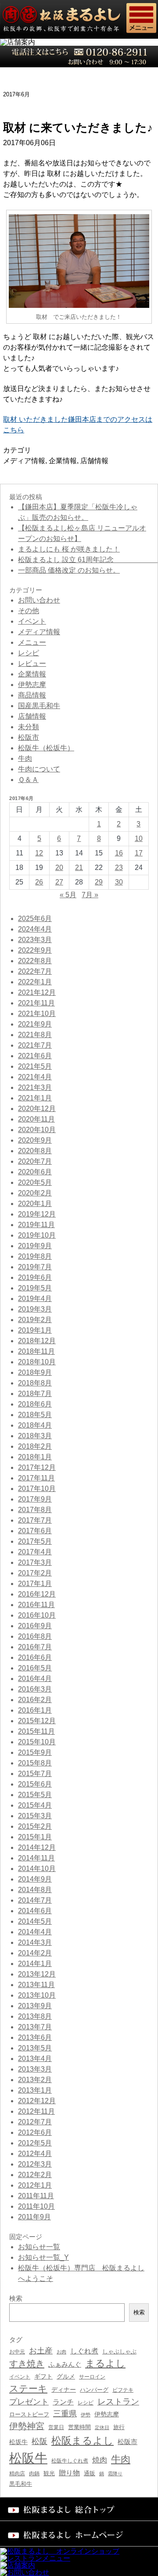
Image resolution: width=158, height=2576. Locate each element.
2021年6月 (35, 1056)
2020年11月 (36, 1119)
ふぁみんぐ (65, 2364)
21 (79, 868)
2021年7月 (35, 1045)
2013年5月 (35, 2048)
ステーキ (28, 2388)
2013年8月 (35, 2016)
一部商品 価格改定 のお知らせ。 (69, 570)
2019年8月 (35, 1256)
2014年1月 (35, 1964)
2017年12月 (37, 1467)
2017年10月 (37, 1489)
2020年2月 (35, 1193)
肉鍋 (34, 2474)
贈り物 (69, 2473)
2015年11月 (36, 1731)
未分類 (29, 727)
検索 (139, 2312)
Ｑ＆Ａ (28, 780)
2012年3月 (35, 2164)
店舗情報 (94, 461)
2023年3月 (35, 940)
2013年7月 (35, 2027)
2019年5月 (35, 1288)
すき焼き (27, 2364)
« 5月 (68, 895)
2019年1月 (35, 1330)
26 (39, 882)
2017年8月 (35, 1510)
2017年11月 (36, 1478)
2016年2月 (35, 1700)
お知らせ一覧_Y (43, 2257)
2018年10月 (37, 1362)
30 (119, 882)
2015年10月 (37, 1742)
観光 (49, 2473)
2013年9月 (35, 2006)
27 (59, 882)
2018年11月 (36, 1351)
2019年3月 (35, 1309)
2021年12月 (37, 992)
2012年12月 (37, 2101)
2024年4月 (35, 929)
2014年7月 (35, 1900)
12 (39, 853)
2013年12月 (37, 1974)
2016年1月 (35, 1710)
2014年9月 (35, 1879)
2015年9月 (35, 1752)
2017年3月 (35, 1562)
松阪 (39, 2441)
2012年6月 (35, 2132)
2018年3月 (35, 1436)
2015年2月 (35, 1826)
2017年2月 (35, 1573)
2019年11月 (36, 1225)
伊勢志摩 (32, 685)
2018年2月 (35, 1446)
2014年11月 (36, 1858)
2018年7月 (35, 1394)
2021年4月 (35, 1077)
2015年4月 (35, 1805)
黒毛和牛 (21, 2484)
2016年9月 (35, 1626)
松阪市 (29, 737)
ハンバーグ (94, 2390)
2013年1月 (35, 2090)
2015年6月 (35, 1784)
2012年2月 (35, 2175)
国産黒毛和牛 (39, 706)
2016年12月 (37, 1594)
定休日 (102, 2427)
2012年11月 (36, 2111)
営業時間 (79, 2427)
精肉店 (17, 2474)
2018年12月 (37, 1341)
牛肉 (25, 758)
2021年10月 (37, 1014)
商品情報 (32, 695)
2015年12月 (37, 1721)
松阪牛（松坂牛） (46, 748)
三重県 (65, 2414)
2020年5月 (35, 1182)
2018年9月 (35, 1372)
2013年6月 (35, 2037)
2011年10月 (36, 2206)
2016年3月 (35, 1689)
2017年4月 (35, 1552)
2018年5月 (35, 1415)
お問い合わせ (39, 600)
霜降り (115, 2474)
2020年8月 (35, 1151)
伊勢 (86, 2415)
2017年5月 (35, 1541)
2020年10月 (37, 1130)
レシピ (29, 653)
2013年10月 (37, 1995)
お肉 (61, 2352)
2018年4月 (35, 1425)
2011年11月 (36, 2196)
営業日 (56, 2427)
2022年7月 (35, 971)
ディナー (64, 2390)
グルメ (66, 2377)
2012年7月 (35, 2122)
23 (119, 868)
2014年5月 (35, 1921)
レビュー (32, 663)
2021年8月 (35, 1035)
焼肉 (100, 2460)
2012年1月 (35, 2185)
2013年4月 (35, 2059)
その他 (29, 611)
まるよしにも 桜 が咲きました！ (69, 549)
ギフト (43, 2376)
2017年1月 (35, 1584)
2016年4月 (35, 1679)
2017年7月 (35, 1520)
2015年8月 (35, 1763)
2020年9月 (35, 1140)
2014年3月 (35, 1942)
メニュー (32, 642)
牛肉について (39, 769)
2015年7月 (35, 1774)
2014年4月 (35, 1932)
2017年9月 (35, 1499)
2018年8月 (35, 1383)
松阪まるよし (83, 2441)
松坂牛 (18, 2442)
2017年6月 (35, 1531)
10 (139, 839)
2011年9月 (34, 2217)
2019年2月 (35, 1320)
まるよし (105, 2363)
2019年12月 (37, 1214)
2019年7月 (35, 1267)
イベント (32, 621)
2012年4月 (35, 2154)
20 (59, 868)
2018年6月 (35, 1404)
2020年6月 (35, 1172)
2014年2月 (35, 1953)
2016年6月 (35, 1657)
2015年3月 (35, 1816)
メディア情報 (24, 461)
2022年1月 (35, 982)
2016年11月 (36, 1605)
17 (139, 853)
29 (99, 882)
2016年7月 (35, 1647)
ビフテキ (123, 2390)
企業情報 (63, 461)
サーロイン (92, 2377)
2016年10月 (37, 1615)
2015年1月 (35, 1837)
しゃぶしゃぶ (119, 2351)
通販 (90, 2473)
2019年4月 (35, 1299)
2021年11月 (36, 1003)
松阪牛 (28, 2458)
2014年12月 (37, 1847)
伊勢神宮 (27, 2426)
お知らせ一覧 (39, 2247)
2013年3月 (35, 2069)
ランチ (63, 2402)
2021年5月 (35, 1066)
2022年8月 (35, 961)
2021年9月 (35, 1024)
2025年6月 (35, 919)
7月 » (90, 895)
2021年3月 (35, 1087)
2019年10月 (37, 1235)
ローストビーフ (29, 2414)
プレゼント (29, 2402)
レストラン (118, 2402)
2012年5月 (35, 2143)
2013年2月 (35, 2080)
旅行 (119, 2427)
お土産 (41, 2351)
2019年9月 (35, 1246)
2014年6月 (35, 1911)
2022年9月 (35, 950)
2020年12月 (37, 1109)
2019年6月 (35, 1277)
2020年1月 (35, 1204)
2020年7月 (35, 1161)
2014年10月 (37, 1869)
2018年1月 (35, 1457)
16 (119, 853)
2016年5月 (35, 1668)
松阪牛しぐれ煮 (70, 2461)
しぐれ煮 (84, 2351)
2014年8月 (35, 1890)
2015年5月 (35, 1795)
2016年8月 (35, 1636)
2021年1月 (35, 1098)
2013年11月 (36, 1985)
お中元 (17, 2352)
